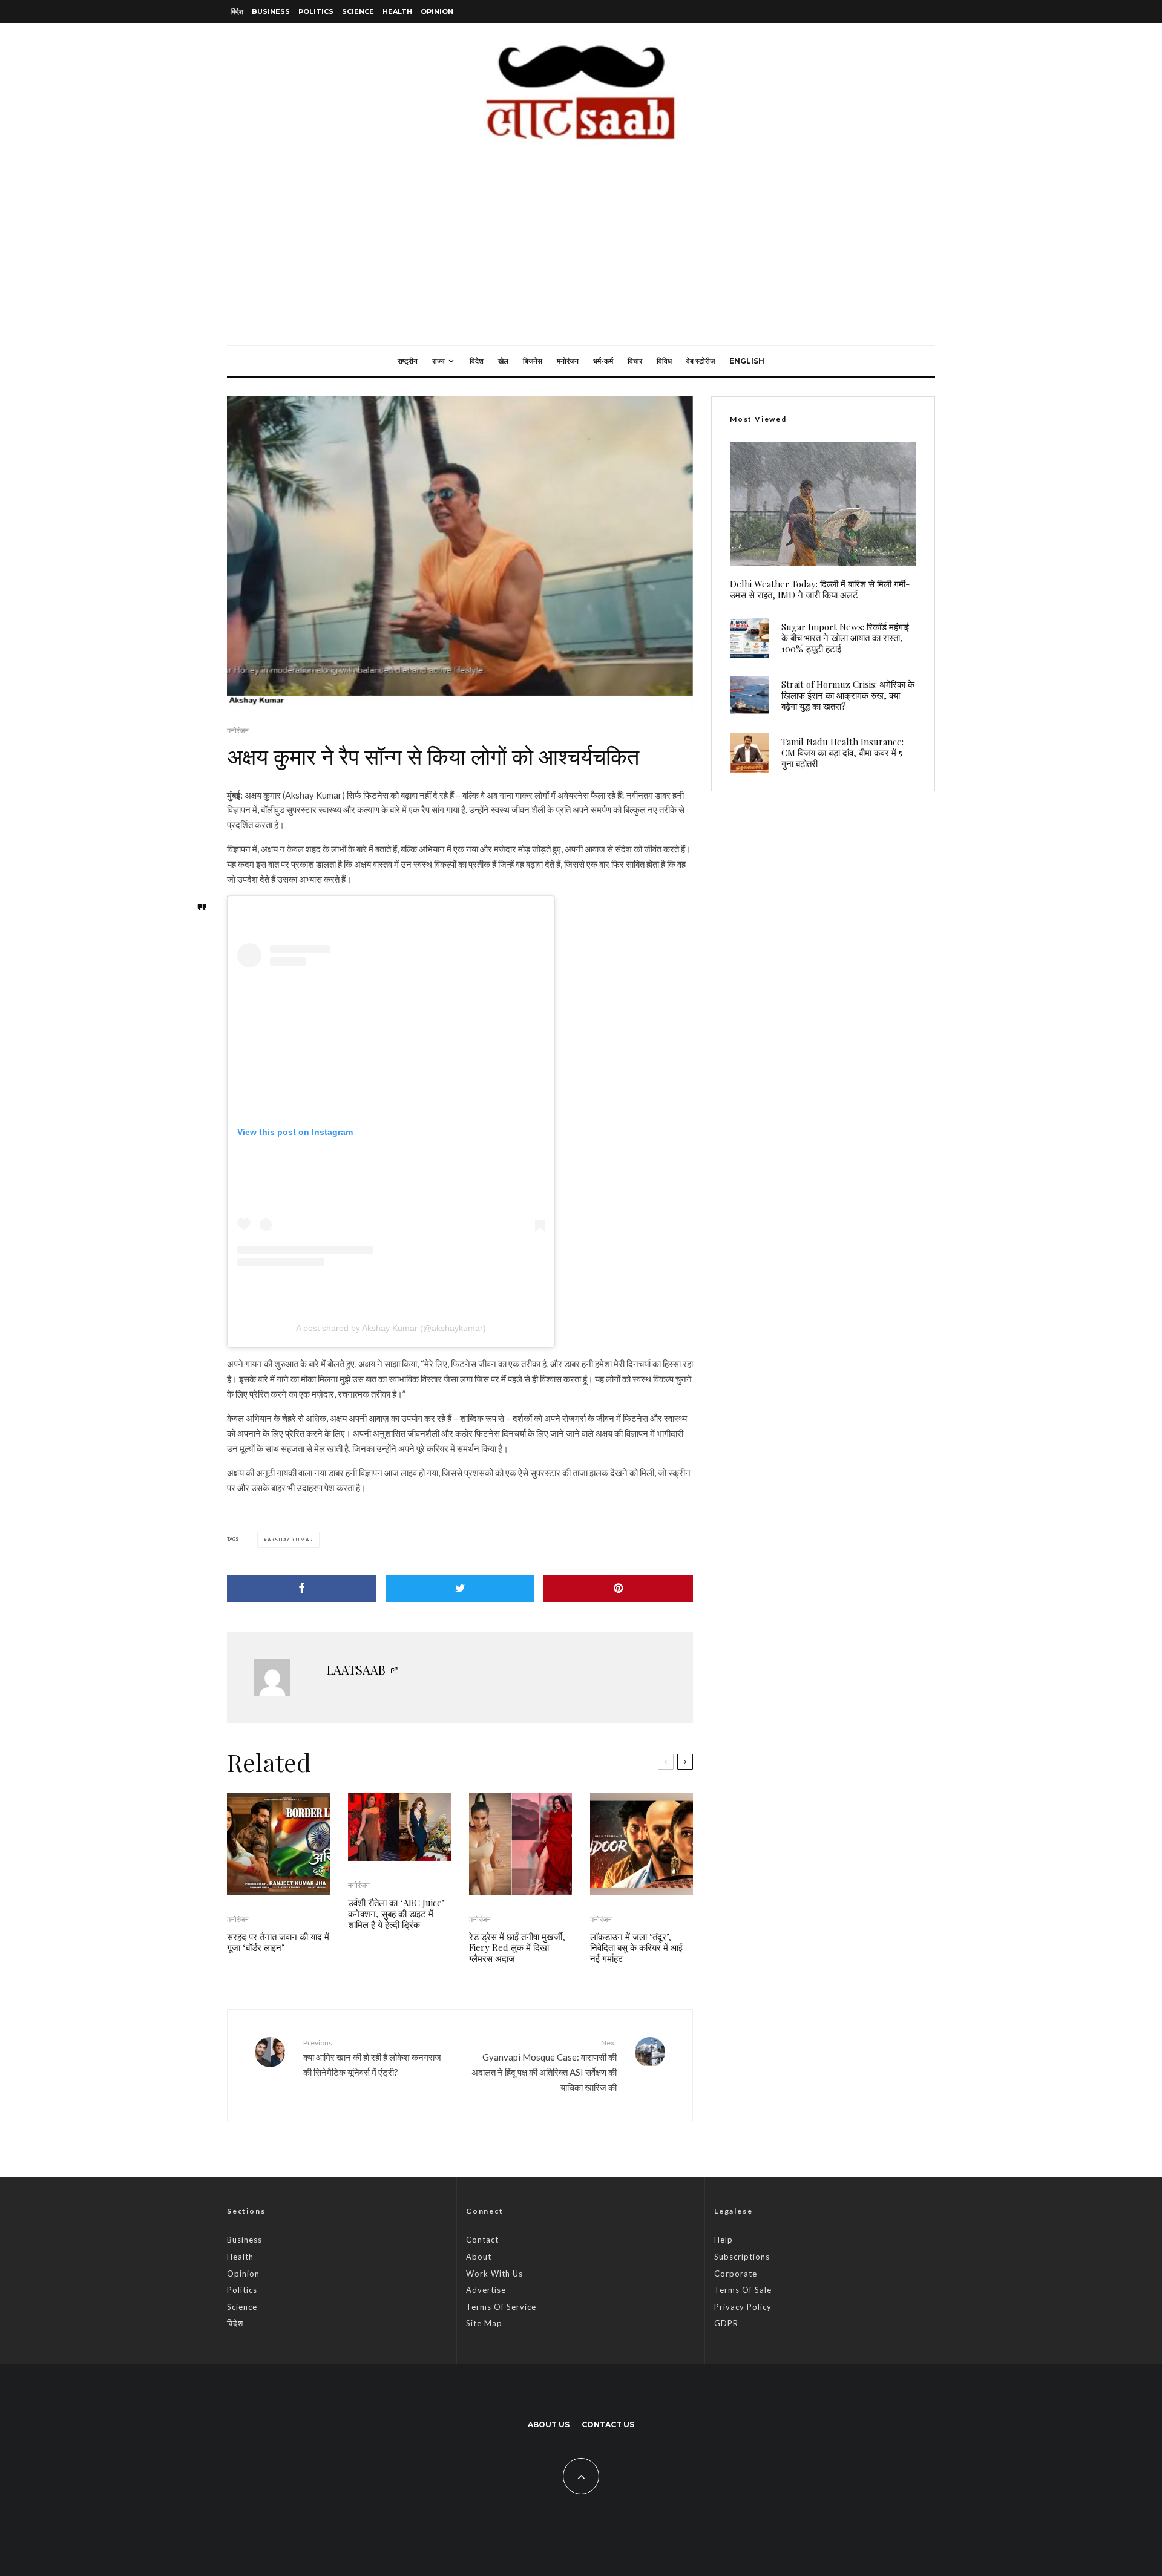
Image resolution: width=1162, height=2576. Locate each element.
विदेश (237, 11)
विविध (664, 361)
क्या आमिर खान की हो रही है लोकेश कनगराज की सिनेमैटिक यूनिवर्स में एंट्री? (372, 2058)
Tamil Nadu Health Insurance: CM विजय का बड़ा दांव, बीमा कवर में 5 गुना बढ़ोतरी (842, 753)
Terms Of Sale (743, 2290)
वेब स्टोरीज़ (701, 361)
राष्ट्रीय (408, 361)
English (747, 361)
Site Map (484, 2323)
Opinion (437, 11)
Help (724, 2240)
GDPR (726, 2323)
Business (271, 11)
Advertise (486, 2290)
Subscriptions (742, 2257)
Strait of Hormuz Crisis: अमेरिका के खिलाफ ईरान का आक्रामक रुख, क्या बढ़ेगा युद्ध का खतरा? (848, 695)
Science (358, 11)
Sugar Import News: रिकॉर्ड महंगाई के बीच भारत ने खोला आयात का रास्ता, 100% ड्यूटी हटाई (845, 638)
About (479, 2257)
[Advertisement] (581, 255)
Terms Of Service (501, 2307)
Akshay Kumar (290, 1540)
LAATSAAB (356, 1669)
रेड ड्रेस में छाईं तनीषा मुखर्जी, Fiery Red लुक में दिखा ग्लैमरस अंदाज (517, 1947)
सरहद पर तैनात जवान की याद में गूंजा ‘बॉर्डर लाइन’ (278, 1942)
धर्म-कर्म (603, 361)
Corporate (736, 2274)
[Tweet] (460, 1588)
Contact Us (608, 2424)
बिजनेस (533, 361)
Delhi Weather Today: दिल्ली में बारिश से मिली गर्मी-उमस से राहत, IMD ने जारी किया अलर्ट (820, 589)
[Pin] (618, 1588)
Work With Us (494, 2274)
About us (549, 2424)
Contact (482, 2240)
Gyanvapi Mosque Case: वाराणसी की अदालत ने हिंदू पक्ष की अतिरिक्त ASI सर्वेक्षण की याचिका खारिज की (544, 2065)
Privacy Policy (743, 2307)
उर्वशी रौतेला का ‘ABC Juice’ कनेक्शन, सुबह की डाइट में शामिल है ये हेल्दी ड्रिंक (396, 1914)
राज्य (438, 361)
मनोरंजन (568, 361)
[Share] (302, 1588)
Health (397, 11)
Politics (316, 11)
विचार (635, 361)
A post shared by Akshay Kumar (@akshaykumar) (391, 1328)
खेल (503, 361)
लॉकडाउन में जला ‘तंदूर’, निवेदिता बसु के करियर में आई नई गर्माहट (636, 1947)
